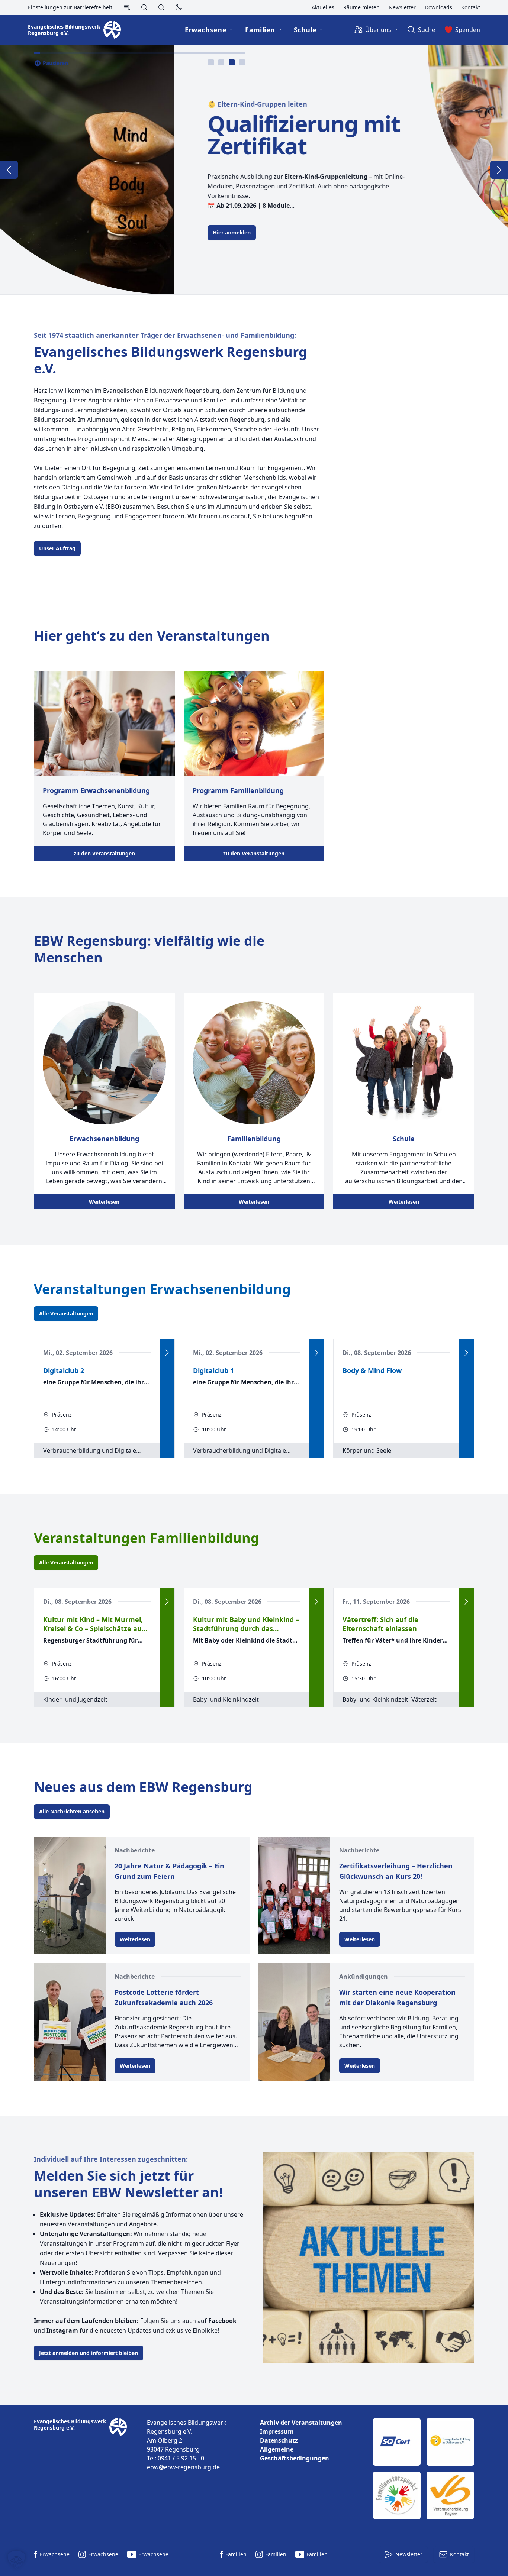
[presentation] (211, 62)
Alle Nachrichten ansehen (72, 1811)
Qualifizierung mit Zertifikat (130, 135)
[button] (16, 2560)
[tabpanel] (254, 169)
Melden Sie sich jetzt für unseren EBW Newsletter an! (128, 2184)
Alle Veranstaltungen (66, 1313)
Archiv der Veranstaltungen (301, 2423)
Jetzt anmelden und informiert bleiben (89, 2353)
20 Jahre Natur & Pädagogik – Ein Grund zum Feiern (169, 1871)
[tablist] (226, 62)
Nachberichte (135, 1850)
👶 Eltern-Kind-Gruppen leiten (84, 104)
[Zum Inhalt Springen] (127, 7)
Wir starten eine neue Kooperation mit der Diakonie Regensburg (397, 1997)
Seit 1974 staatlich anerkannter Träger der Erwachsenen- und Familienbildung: (165, 335)
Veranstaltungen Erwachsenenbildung (162, 1289)
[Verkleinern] (161, 7)
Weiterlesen (104, 1202)
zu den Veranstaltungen (104, 853)
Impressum (277, 2431)
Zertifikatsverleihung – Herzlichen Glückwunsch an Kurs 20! (396, 1871)
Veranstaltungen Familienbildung (147, 1538)
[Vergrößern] (144, 7)
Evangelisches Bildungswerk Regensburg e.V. (171, 360)
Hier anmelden (58, 232)
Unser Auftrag (57, 548)
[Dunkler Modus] (179, 7)
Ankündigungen (364, 1977)
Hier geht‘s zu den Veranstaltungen (152, 636)
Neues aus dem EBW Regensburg (143, 1787)
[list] (311, 2440)
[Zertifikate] (424, 2469)
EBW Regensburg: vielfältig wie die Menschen (149, 949)
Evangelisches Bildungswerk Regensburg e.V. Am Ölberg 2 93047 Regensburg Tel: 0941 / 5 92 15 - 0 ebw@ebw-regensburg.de (187, 2445)
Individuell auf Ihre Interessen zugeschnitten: (111, 2159)
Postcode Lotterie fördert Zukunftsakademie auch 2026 (164, 1997)
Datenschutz (279, 2440)
